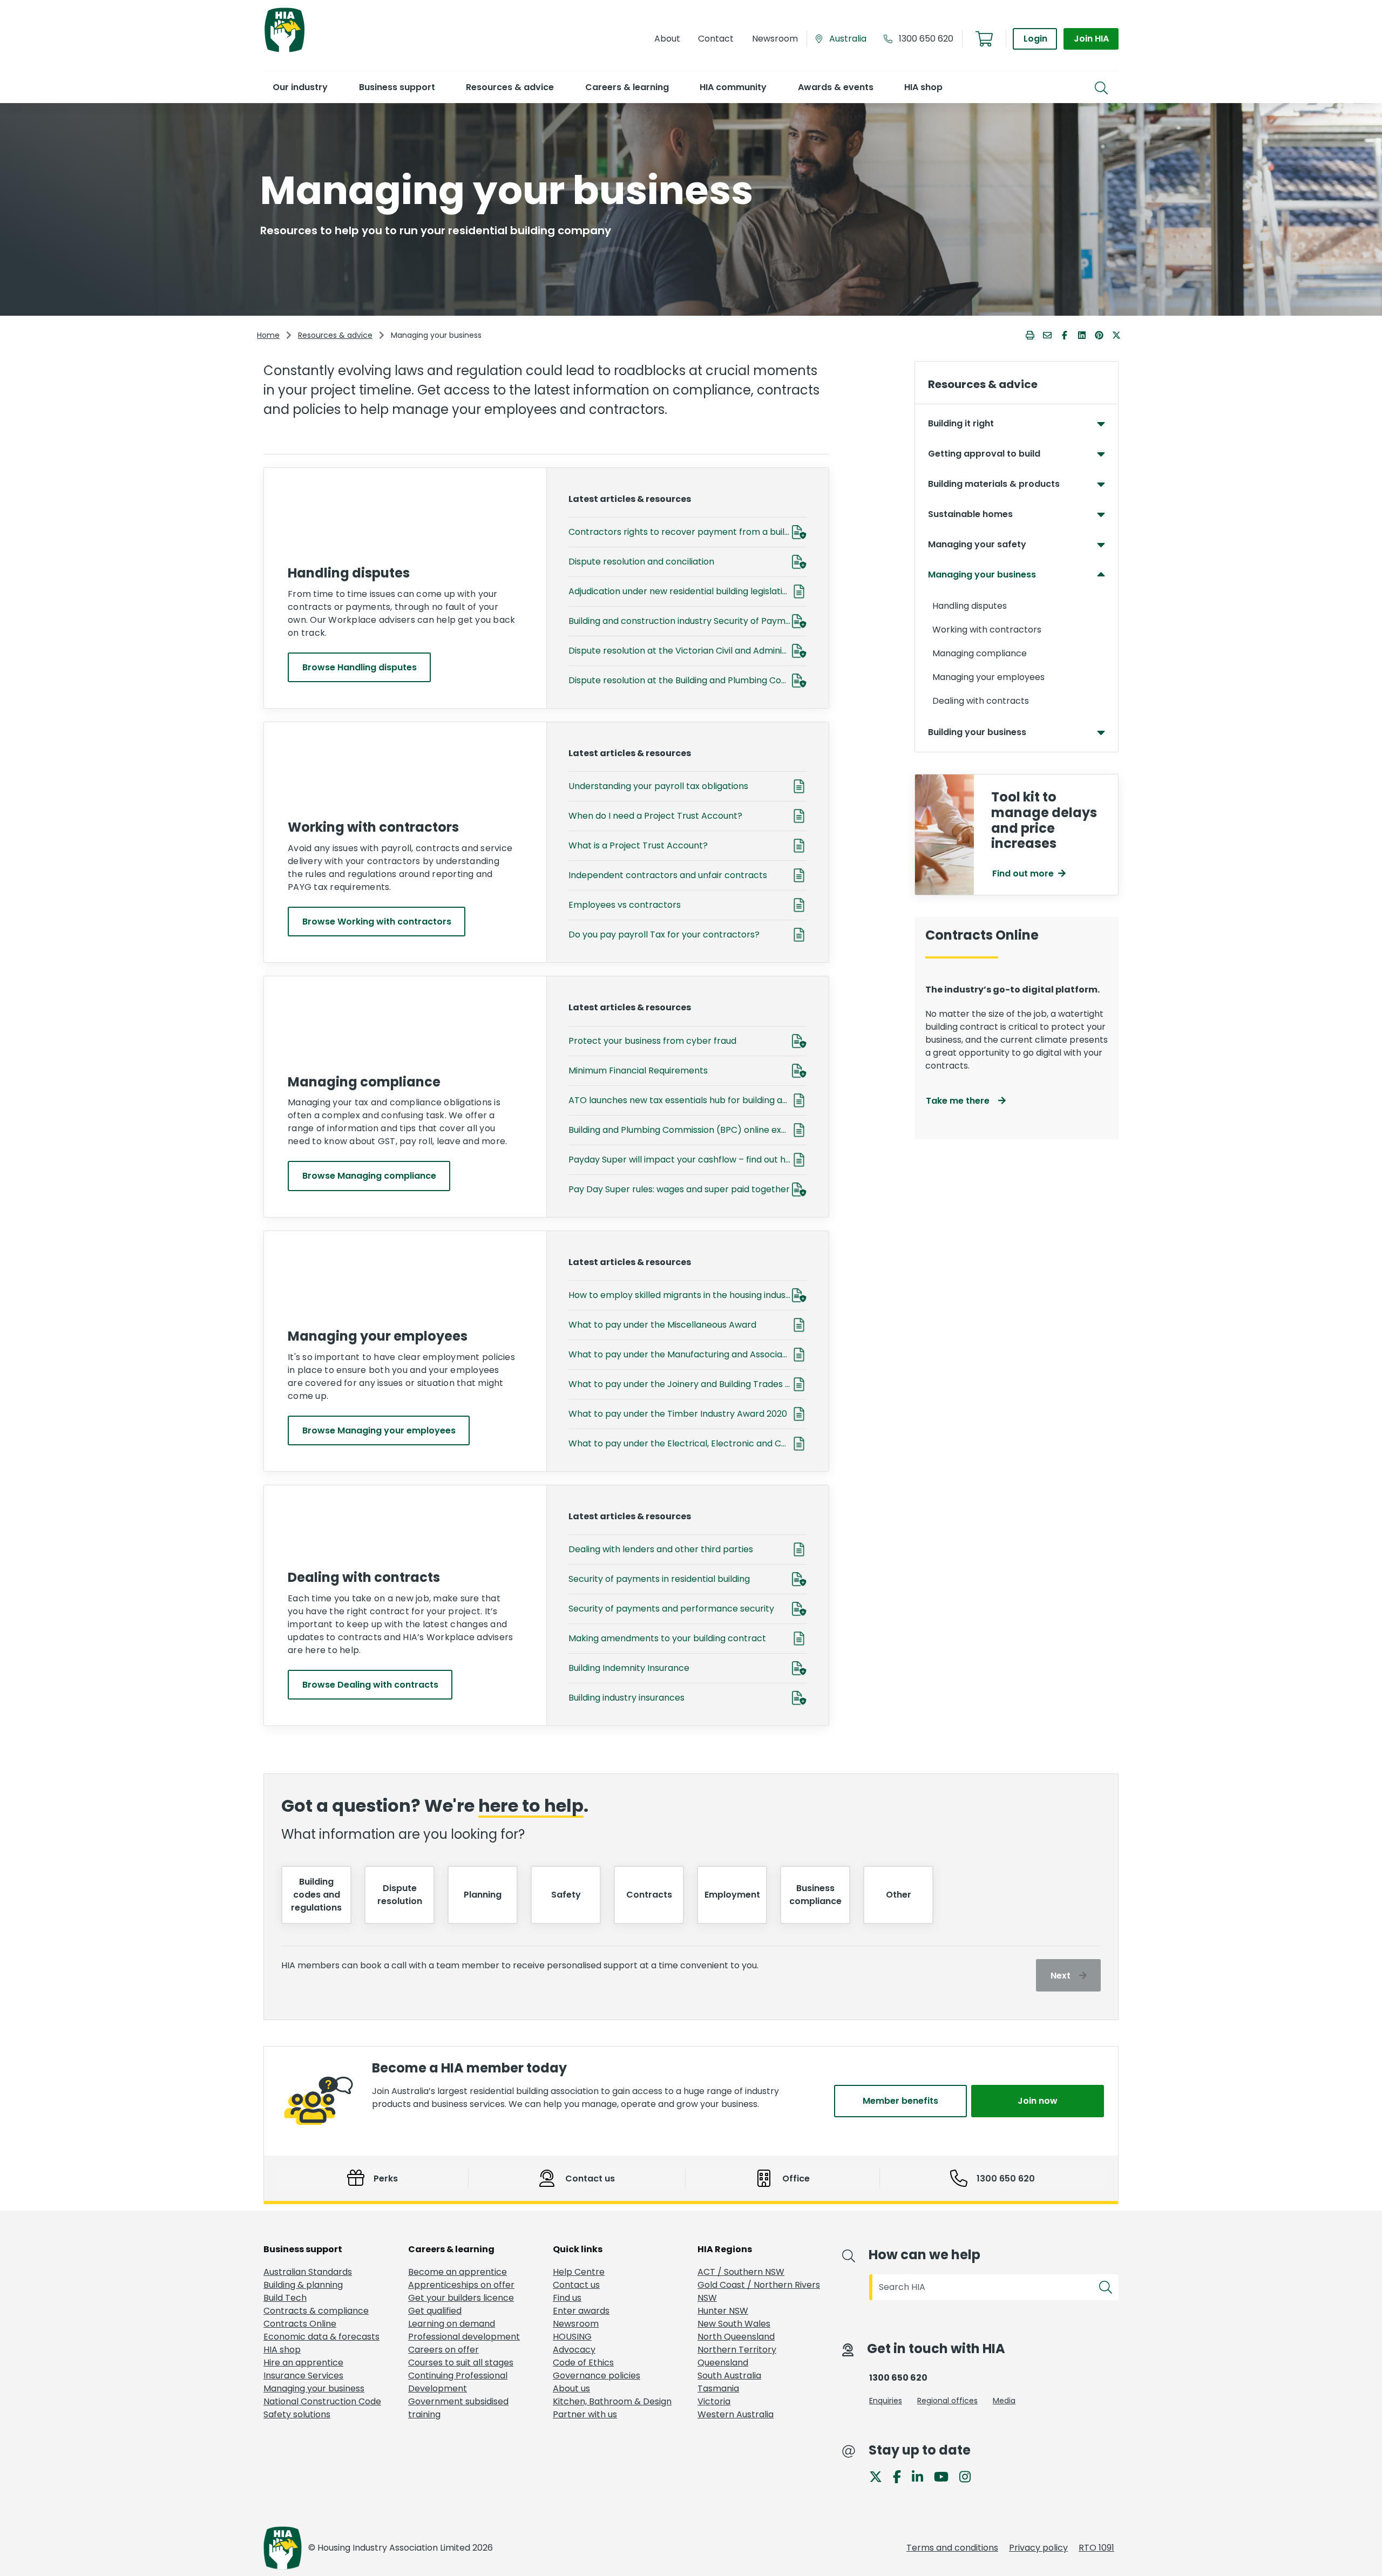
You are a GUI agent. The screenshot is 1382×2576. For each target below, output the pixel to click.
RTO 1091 (1096, 2548)
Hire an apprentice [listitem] (303, 2363)
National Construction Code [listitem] (322, 2401)
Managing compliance (980, 653)
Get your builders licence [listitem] (461, 2298)
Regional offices (947, 2401)
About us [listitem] (571, 2388)
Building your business (977, 732)
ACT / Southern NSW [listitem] (741, 2272)
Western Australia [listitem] (736, 2414)
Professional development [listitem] (464, 2337)
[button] (300, 87)
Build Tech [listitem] (285, 2298)
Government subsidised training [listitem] (458, 2408)
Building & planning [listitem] (303, 2285)
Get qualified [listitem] (435, 2311)
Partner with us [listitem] (585, 2414)
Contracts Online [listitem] (300, 2324)
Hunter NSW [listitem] (723, 2311)
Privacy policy (1038, 2548)
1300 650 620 (926, 39)
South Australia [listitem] (729, 2376)
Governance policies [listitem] (597, 2376)
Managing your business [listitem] (314, 2388)
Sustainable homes (970, 514)
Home (268, 335)
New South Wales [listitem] (734, 2324)
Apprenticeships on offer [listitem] (461, 2285)
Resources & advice (335, 335)
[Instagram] (969, 2476)
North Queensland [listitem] (736, 2337)
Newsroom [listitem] (576, 2324)
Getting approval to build (984, 454)
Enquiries (886, 2401)
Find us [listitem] (567, 2298)
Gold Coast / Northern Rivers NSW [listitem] (759, 2291)
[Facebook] (901, 2476)
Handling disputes (970, 606)
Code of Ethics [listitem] (583, 2363)
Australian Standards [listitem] (308, 2272)
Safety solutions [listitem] (297, 2414)
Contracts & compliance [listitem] (316, 2311)
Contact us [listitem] (576, 2285)
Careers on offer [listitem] (443, 2350)
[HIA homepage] (284, 51)
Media (1004, 2401)
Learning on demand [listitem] (452, 2324)
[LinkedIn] (922, 2476)
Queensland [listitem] (723, 2363)
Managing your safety (977, 544)
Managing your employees (988, 677)
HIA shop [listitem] (282, 2350)
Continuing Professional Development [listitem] (458, 2382)
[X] (880, 2476)
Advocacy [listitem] (574, 2350)
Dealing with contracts (981, 701)
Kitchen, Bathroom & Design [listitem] (612, 2401)
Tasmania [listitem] (718, 2388)
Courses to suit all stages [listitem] (461, 2363)
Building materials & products (994, 484)
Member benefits (900, 2101)
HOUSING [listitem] (572, 2337)
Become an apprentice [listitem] (458, 2272)
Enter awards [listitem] (581, 2311)
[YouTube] (946, 2476)
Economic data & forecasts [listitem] (321, 2337)
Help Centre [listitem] (579, 2272)
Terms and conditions (952, 2548)
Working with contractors (987, 630)
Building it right (961, 423)
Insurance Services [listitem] (303, 2376)
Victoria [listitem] (714, 2401)
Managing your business (982, 575)
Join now (1038, 2101)
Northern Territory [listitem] (737, 2350)
